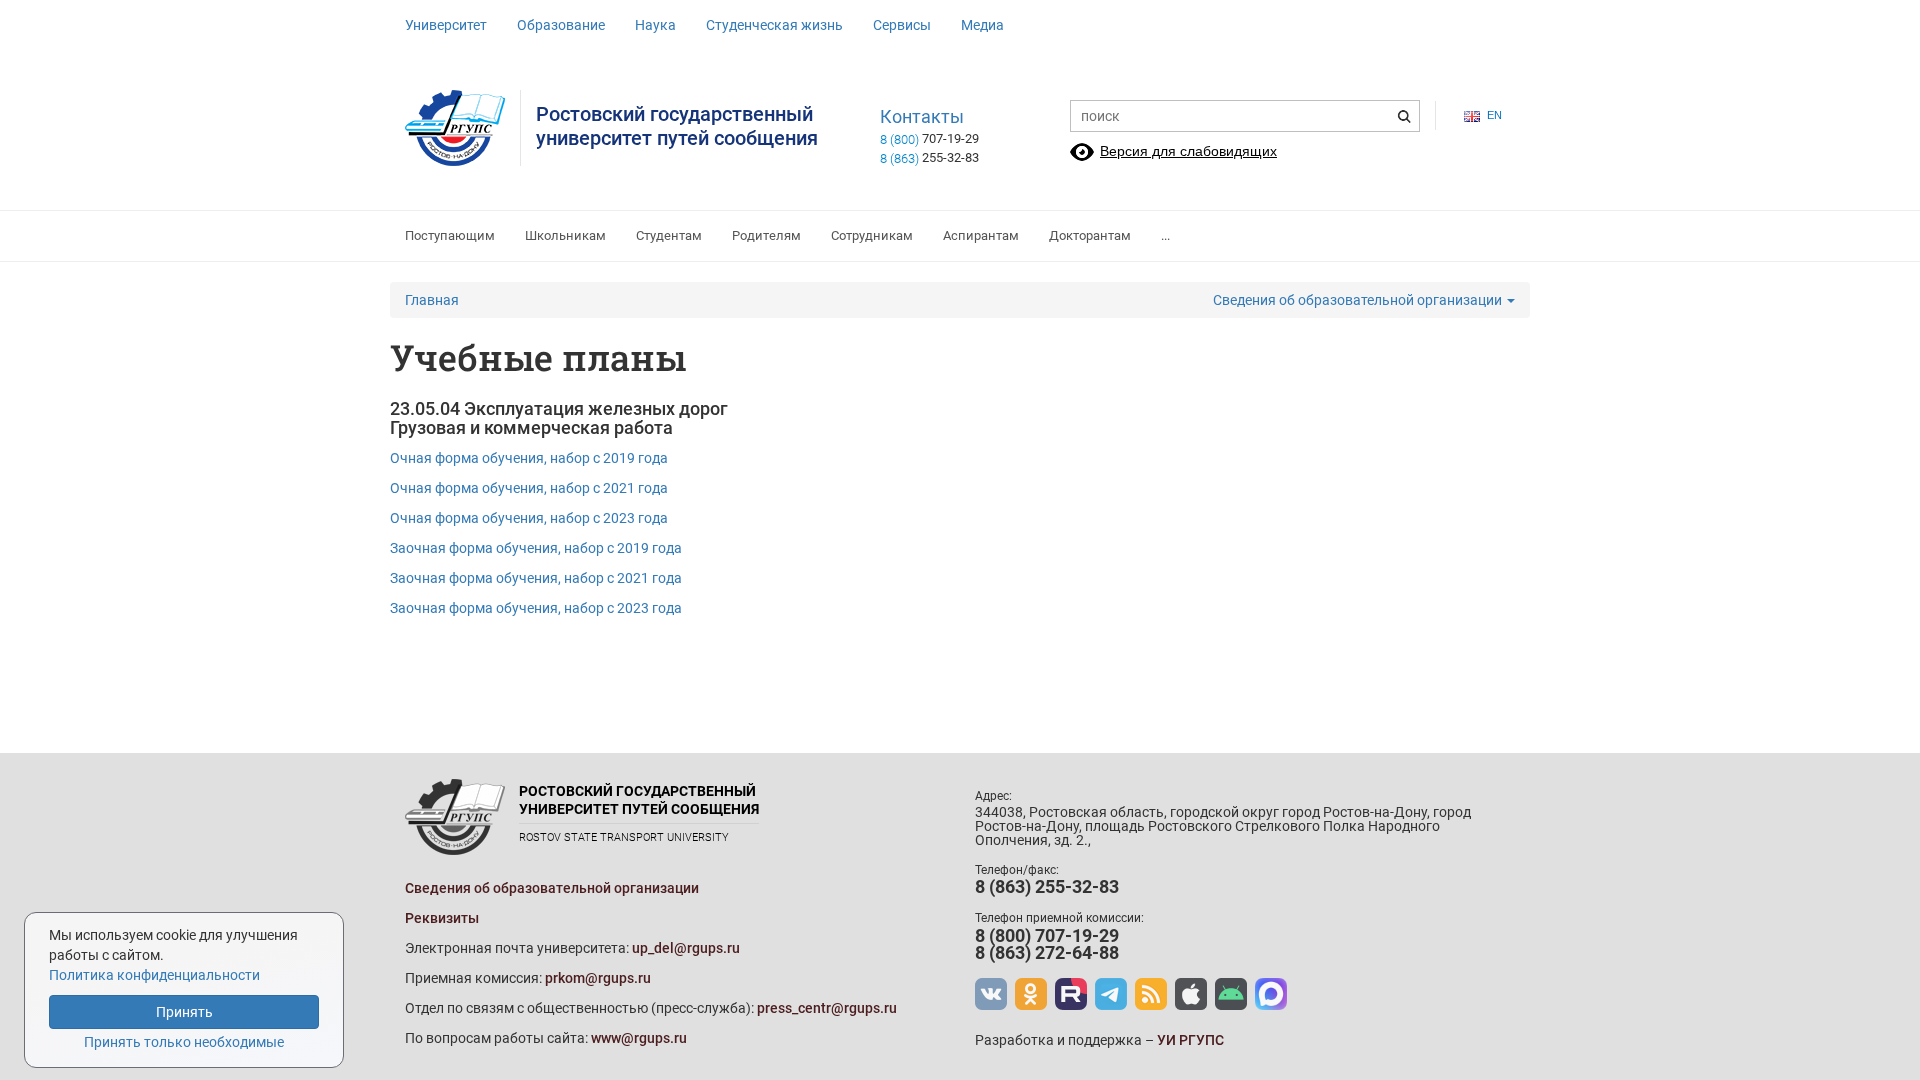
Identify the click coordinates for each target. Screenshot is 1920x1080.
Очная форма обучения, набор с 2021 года (529, 488)
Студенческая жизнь (774, 25)
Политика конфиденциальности (154, 975)
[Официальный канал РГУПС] (1071, 994)
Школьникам (565, 235)
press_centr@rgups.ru (827, 1008)
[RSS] (1151, 994)
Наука (655, 25)
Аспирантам (981, 235)
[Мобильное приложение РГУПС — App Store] (1191, 994)
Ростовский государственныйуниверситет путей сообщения (677, 126)
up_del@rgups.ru (686, 948)
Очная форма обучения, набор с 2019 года (529, 458)
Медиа (982, 25)
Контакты (922, 117)
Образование (561, 25)
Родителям (766, 235)
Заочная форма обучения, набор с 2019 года (536, 548)
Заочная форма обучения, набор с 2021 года (536, 578)
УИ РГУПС (1190, 1040)
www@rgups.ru (639, 1038)
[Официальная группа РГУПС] (991, 994)
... (1165, 235)
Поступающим (450, 235)
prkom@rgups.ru (598, 978)
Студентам (669, 235)
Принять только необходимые (184, 1042)
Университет (446, 25)
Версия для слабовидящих (1188, 151)
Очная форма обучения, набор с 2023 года (529, 518)
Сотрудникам (872, 235)
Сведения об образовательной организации (1359, 300)
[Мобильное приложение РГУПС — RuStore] (1231, 994)
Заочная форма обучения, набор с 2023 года (536, 608)
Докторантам (1090, 235)
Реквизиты (442, 918)
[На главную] (463, 128)
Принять (184, 1012)
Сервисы (902, 25)
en (1494, 115)
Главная (432, 300)
